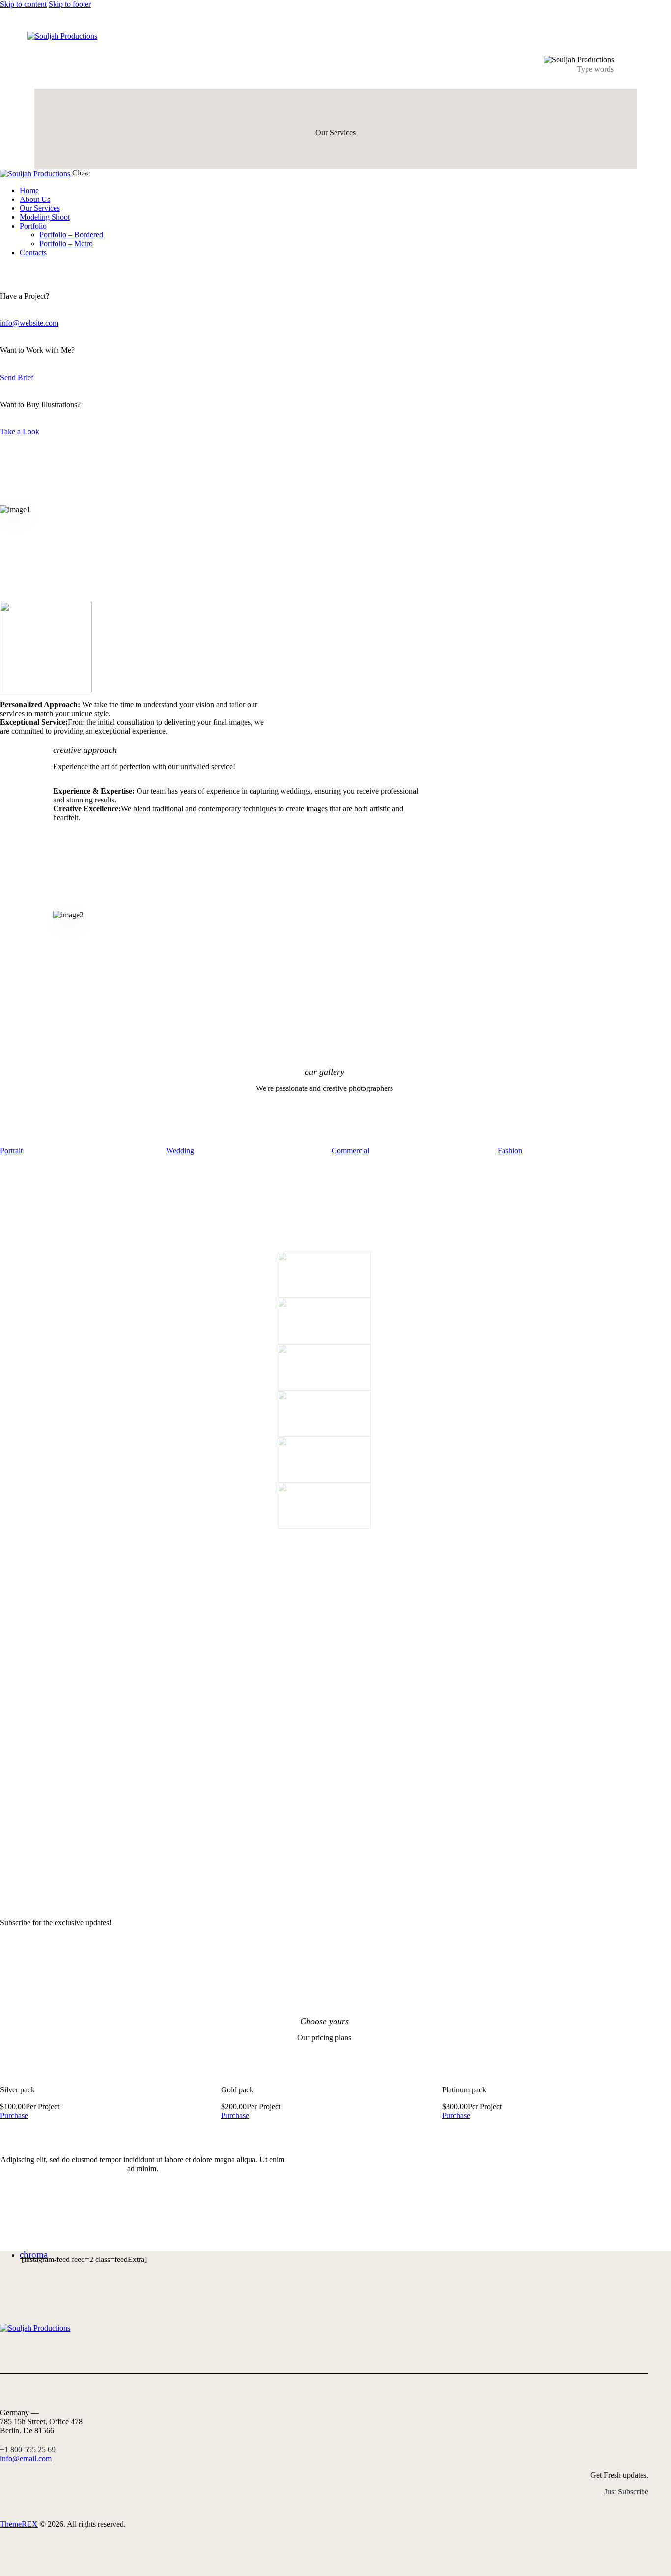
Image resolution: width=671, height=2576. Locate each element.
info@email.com (26, 2458)
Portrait (11, 1151)
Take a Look (20, 432)
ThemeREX (19, 2524)
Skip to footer (70, 4)
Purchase (14, 2115)
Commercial (350, 1151)
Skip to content (23, 4)
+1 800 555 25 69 (28, 2449)
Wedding (180, 1151)
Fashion (510, 1151)
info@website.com (29, 323)
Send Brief (17, 378)
